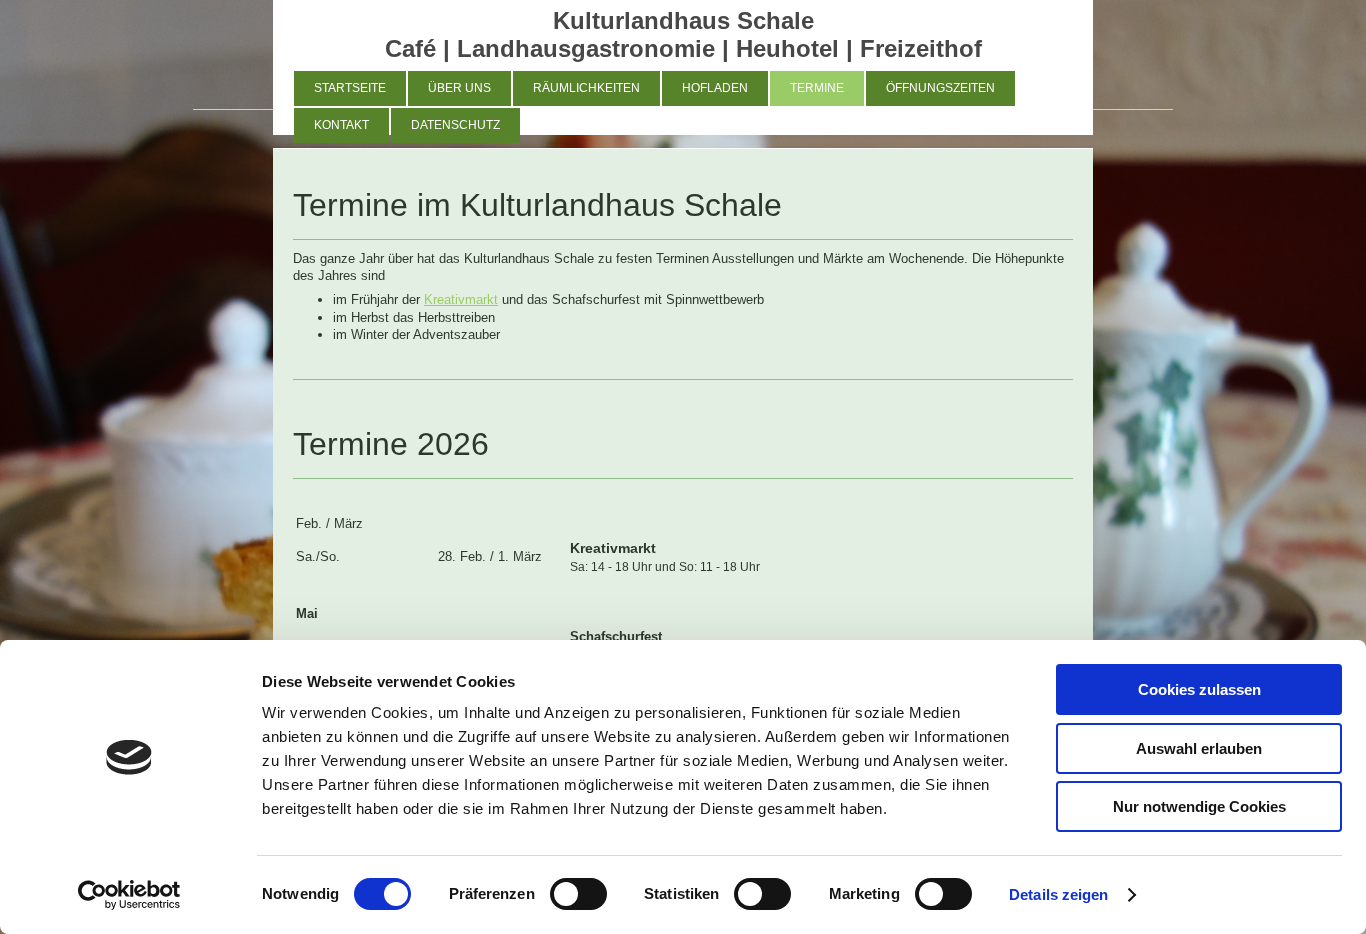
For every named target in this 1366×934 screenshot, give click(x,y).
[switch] (578, 894)
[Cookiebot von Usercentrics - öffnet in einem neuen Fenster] (129, 895)
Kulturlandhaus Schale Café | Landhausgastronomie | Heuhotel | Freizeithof (683, 34)
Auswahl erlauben (1199, 748)
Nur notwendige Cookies (1199, 806)
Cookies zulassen (1199, 689)
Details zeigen (1058, 894)
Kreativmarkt (461, 299)
